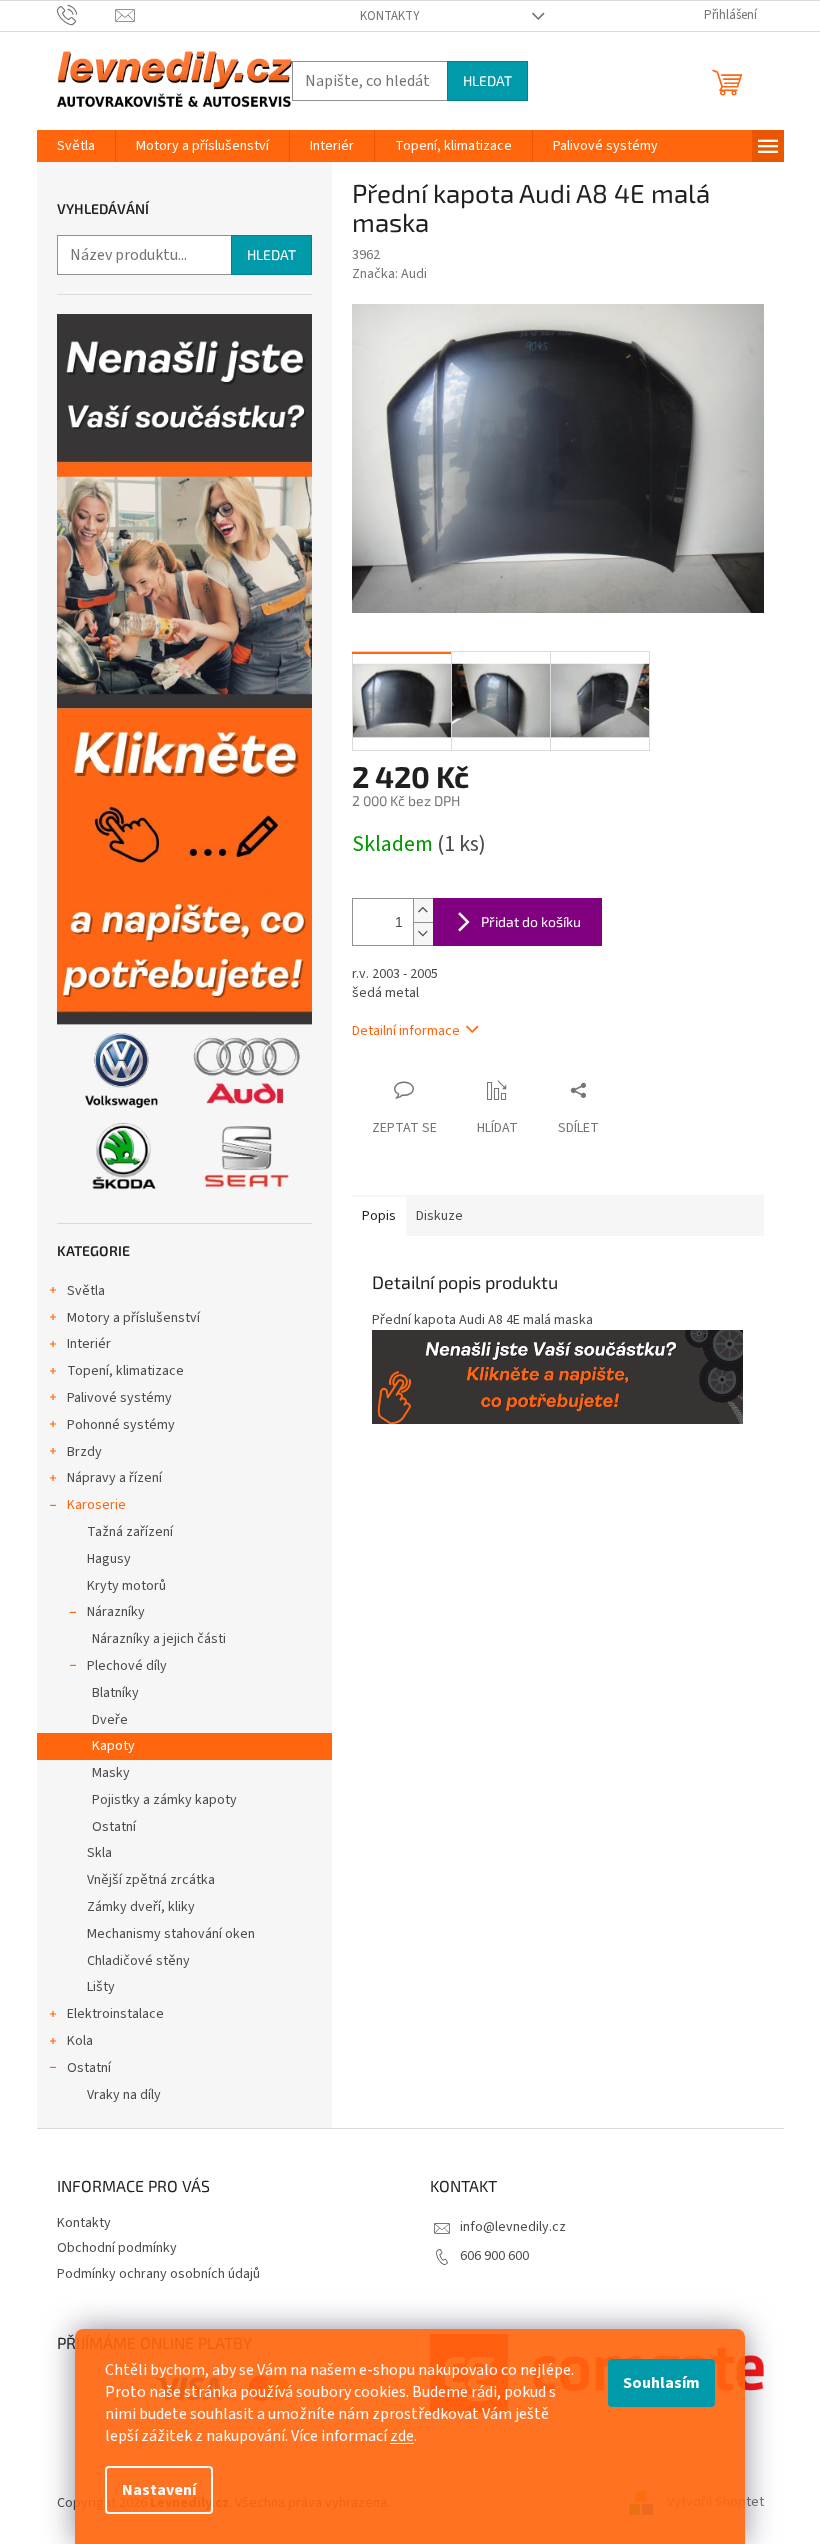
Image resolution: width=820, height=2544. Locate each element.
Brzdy (84, 1452)
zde (402, 2436)
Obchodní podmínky (117, 2248)
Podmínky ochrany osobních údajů (158, 2274)
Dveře (110, 1720)
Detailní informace (406, 1031)
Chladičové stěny (138, 1961)
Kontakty (390, 16)
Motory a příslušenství (133, 1318)
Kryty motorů (126, 1586)
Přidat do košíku (531, 921)
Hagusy (109, 1559)
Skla (99, 1853)
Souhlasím (661, 2383)
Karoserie (96, 1505)
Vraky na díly (124, 2095)
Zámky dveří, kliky (141, 1907)
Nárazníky (116, 1612)
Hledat (487, 80)
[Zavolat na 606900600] (86, 15)
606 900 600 (494, 2256)
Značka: (389, 274)
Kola (80, 2041)
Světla (86, 1291)
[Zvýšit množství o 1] (423, 910)
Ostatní (114, 1827)
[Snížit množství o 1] (423, 933)
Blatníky (115, 1693)
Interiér (89, 1344)
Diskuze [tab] (439, 1216)
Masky (111, 1773)
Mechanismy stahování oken (171, 1934)
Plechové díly (127, 1666)
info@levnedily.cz (513, 2227)
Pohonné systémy (121, 1425)
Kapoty (113, 1746)
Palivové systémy (119, 1398)
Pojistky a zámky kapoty (164, 1800)
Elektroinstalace (115, 2014)
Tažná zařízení (130, 1532)
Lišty (101, 1987)
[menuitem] (76, 146)
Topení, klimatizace (125, 1371)
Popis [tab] (379, 1216)
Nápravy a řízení (114, 1478)
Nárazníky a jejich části (159, 1639)
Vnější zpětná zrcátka (151, 1880)
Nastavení (159, 2490)
